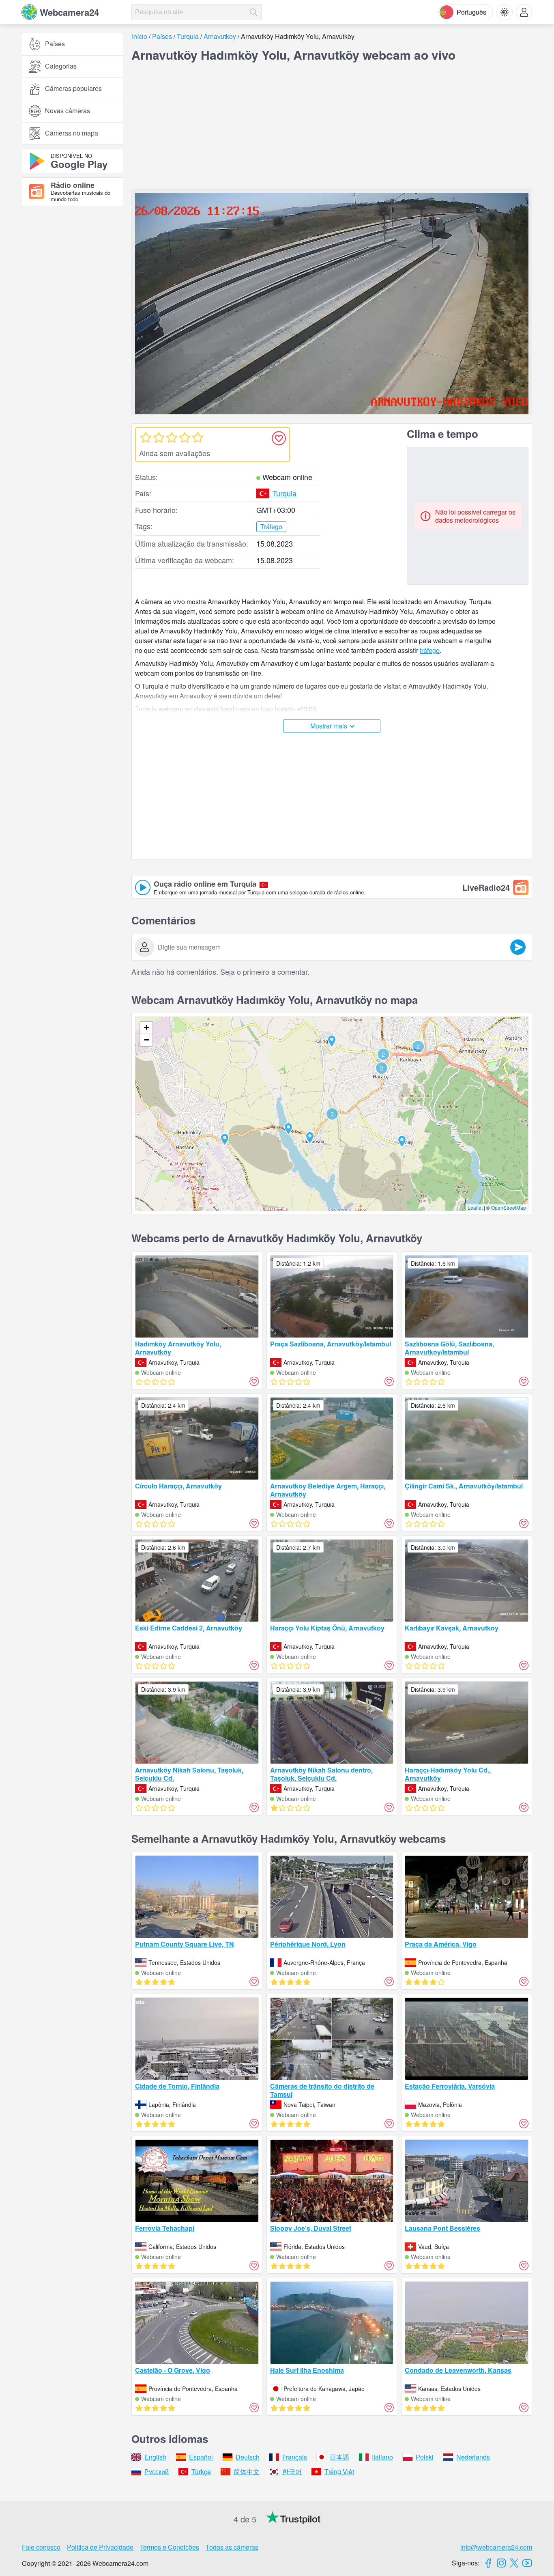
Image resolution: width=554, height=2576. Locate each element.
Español (201, 2457)
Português (471, 12)
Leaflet (475, 1207)
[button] (332, 1114)
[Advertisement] (73, 302)
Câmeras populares (73, 89)
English (155, 2457)
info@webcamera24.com (496, 2547)
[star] (146, 437)
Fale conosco (41, 2547)
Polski (425, 2457)
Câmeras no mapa (72, 133)
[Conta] (524, 12)
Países (55, 44)
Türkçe (201, 2472)
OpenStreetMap (509, 1207)
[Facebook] (488, 2563)
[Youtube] (527, 2563)
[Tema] (505, 12)
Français (295, 2457)
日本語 (339, 2457)
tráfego (430, 650)
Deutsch (248, 2457)
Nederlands (473, 2457)
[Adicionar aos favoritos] (279, 438)
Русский (157, 2472)
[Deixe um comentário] (518, 947)
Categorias (61, 66)
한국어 (292, 2472)
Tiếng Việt (339, 2472)
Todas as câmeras (232, 2547)
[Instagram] (501, 2563)
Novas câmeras (68, 111)
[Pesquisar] (253, 12)
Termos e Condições (170, 2547)
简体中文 (247, 2472)
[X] (514, 2563)
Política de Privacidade (100, 2547)
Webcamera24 (69, 12)
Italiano (382, 2457)
